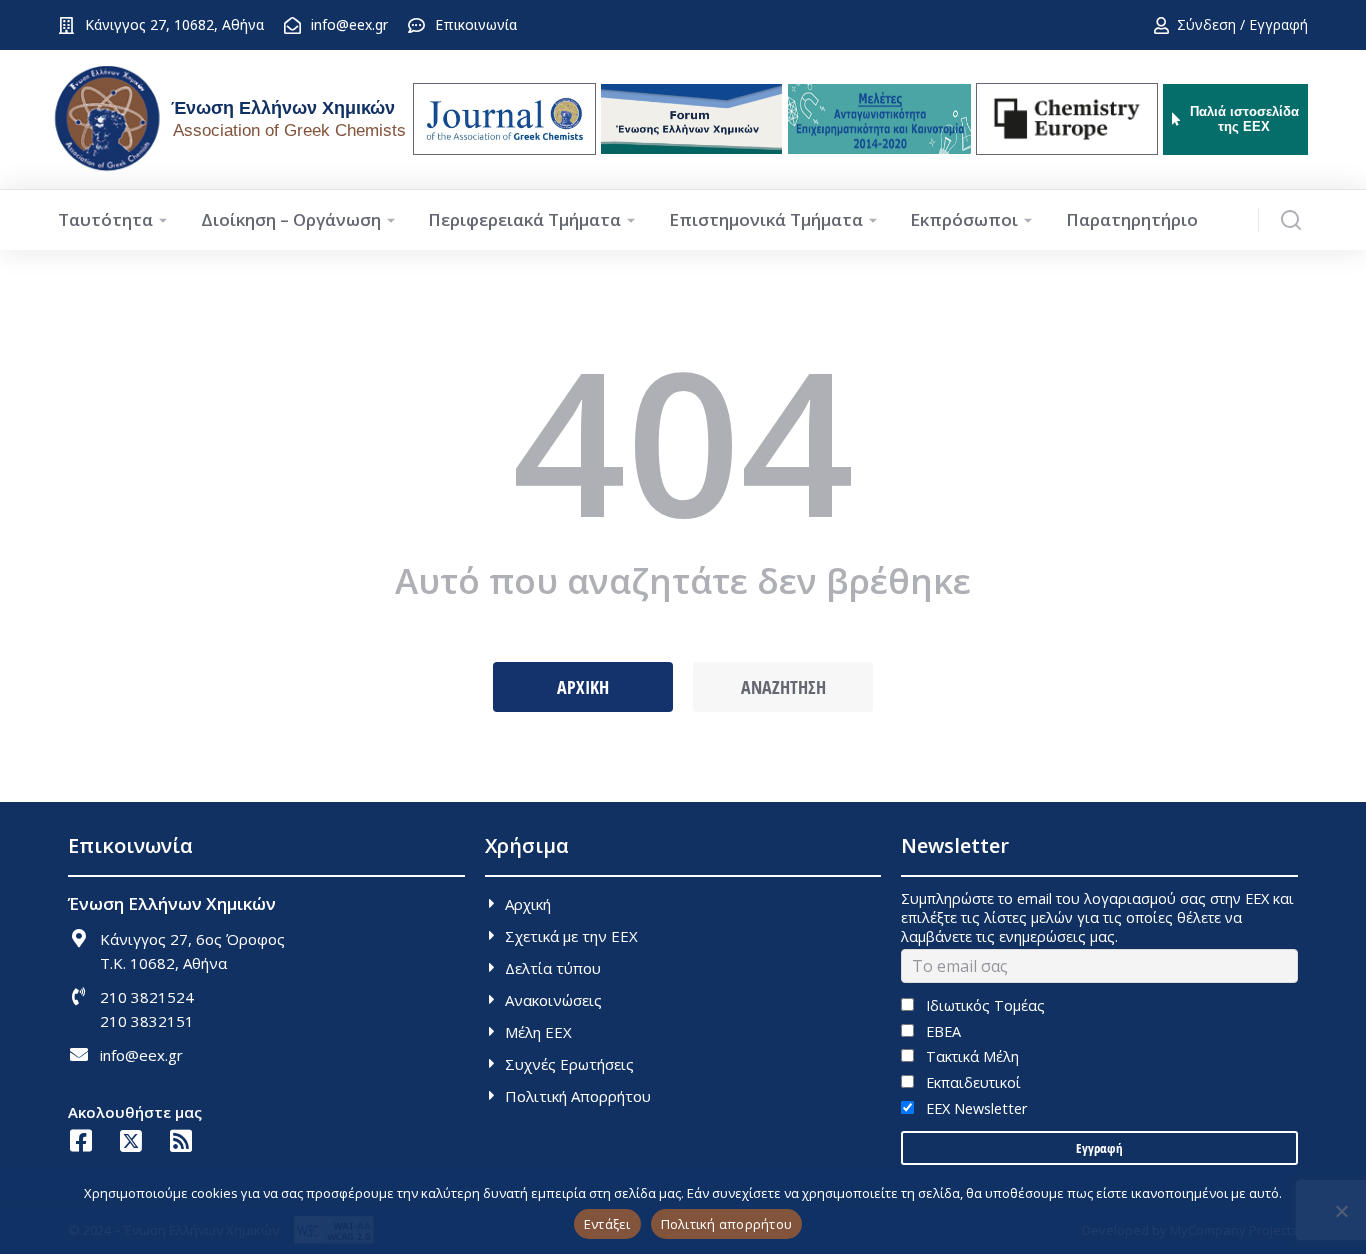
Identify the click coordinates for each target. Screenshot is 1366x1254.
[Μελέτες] (879, 119)
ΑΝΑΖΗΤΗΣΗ (783, 687)
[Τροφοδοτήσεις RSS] (180, 1140)
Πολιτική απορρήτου (727, 1224)
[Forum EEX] (691, 119)
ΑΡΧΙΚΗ (583, 687)
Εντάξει (607, 1224)
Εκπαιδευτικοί (971, 1082)
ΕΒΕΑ (941, 1031)
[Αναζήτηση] (1291, 220)
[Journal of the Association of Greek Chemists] (504, 119)
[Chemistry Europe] (1067, 119)
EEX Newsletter (974, 1108)
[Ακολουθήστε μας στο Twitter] (130, 1140)
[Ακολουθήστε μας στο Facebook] (80, 1140)
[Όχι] (1341, 1211)
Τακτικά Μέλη (970, 1056)
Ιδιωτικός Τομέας (983, 1005)
